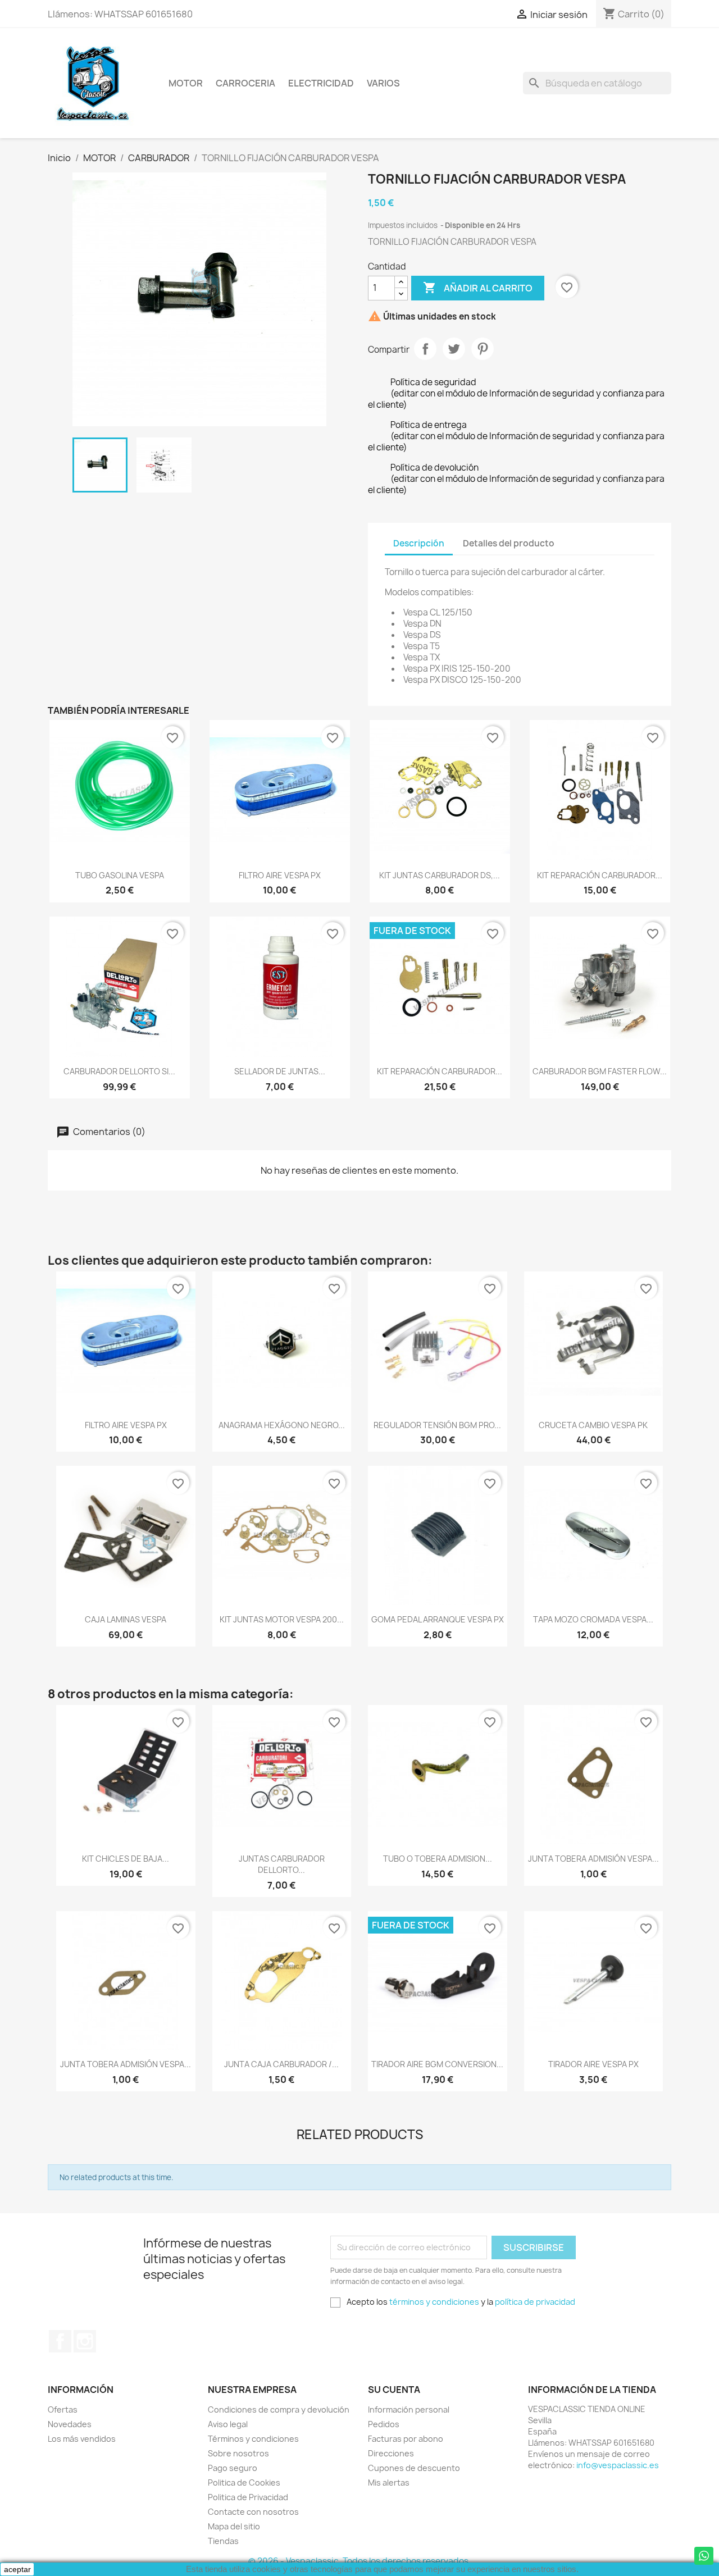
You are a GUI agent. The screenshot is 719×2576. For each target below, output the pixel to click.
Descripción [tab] (419, 543)
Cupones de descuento (414, 2468)
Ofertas (63, 2409)
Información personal (409, 2409)
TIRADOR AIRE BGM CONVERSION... (437, 2064)
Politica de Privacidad (248, 2497)
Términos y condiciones (253, 2439)
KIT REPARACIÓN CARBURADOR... (600, 875)
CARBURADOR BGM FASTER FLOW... (600, 1071)
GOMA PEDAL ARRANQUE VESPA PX (438, 1619)
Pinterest (483, 349)
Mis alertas (389, 2482)
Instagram (85, 2341)
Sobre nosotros (238, 2453)
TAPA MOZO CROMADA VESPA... (593, 1619)
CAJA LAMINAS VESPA (126, 1619)
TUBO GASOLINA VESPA (120, 875)
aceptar (17, 2569)
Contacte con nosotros (253, 2512)
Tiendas (223, 2541)
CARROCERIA (245, 83)
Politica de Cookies (244, 2482)
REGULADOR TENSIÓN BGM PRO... (437, 1425)
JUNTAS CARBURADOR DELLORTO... (282, 1864)
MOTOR (186, 83)
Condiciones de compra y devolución (279, 2409)
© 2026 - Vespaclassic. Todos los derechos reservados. (359, 2561)
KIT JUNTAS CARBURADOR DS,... (440, 875)
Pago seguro (233, 2468)
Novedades (70, 2424)
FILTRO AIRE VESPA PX (280, 875)
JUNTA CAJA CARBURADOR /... (281, 2064)
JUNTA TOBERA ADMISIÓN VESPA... (593, 1859)
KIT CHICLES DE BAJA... (126, 1859)
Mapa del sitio (234, 2526)
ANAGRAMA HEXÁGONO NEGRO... (282, 1425)
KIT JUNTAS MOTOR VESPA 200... (282, 1619)
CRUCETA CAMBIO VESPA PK (593, 1425)
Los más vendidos (82, 2439)
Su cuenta (394, 2390)
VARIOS (383, 83)
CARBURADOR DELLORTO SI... (119, 1071)
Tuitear (454, 349)
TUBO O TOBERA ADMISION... (438, 1859)
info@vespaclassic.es (618, 2465)
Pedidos (384, 2424)
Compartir (425, 349)
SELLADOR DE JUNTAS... (280, 1071)
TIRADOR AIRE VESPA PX (593, 2064)
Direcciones (391, 2453)
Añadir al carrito (478, 288)
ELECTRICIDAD (321, 83)
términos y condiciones (434, 2302)
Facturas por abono (406, 2439)
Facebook (60, 2341)
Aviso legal (228, 2424)
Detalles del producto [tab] (509, 543)
